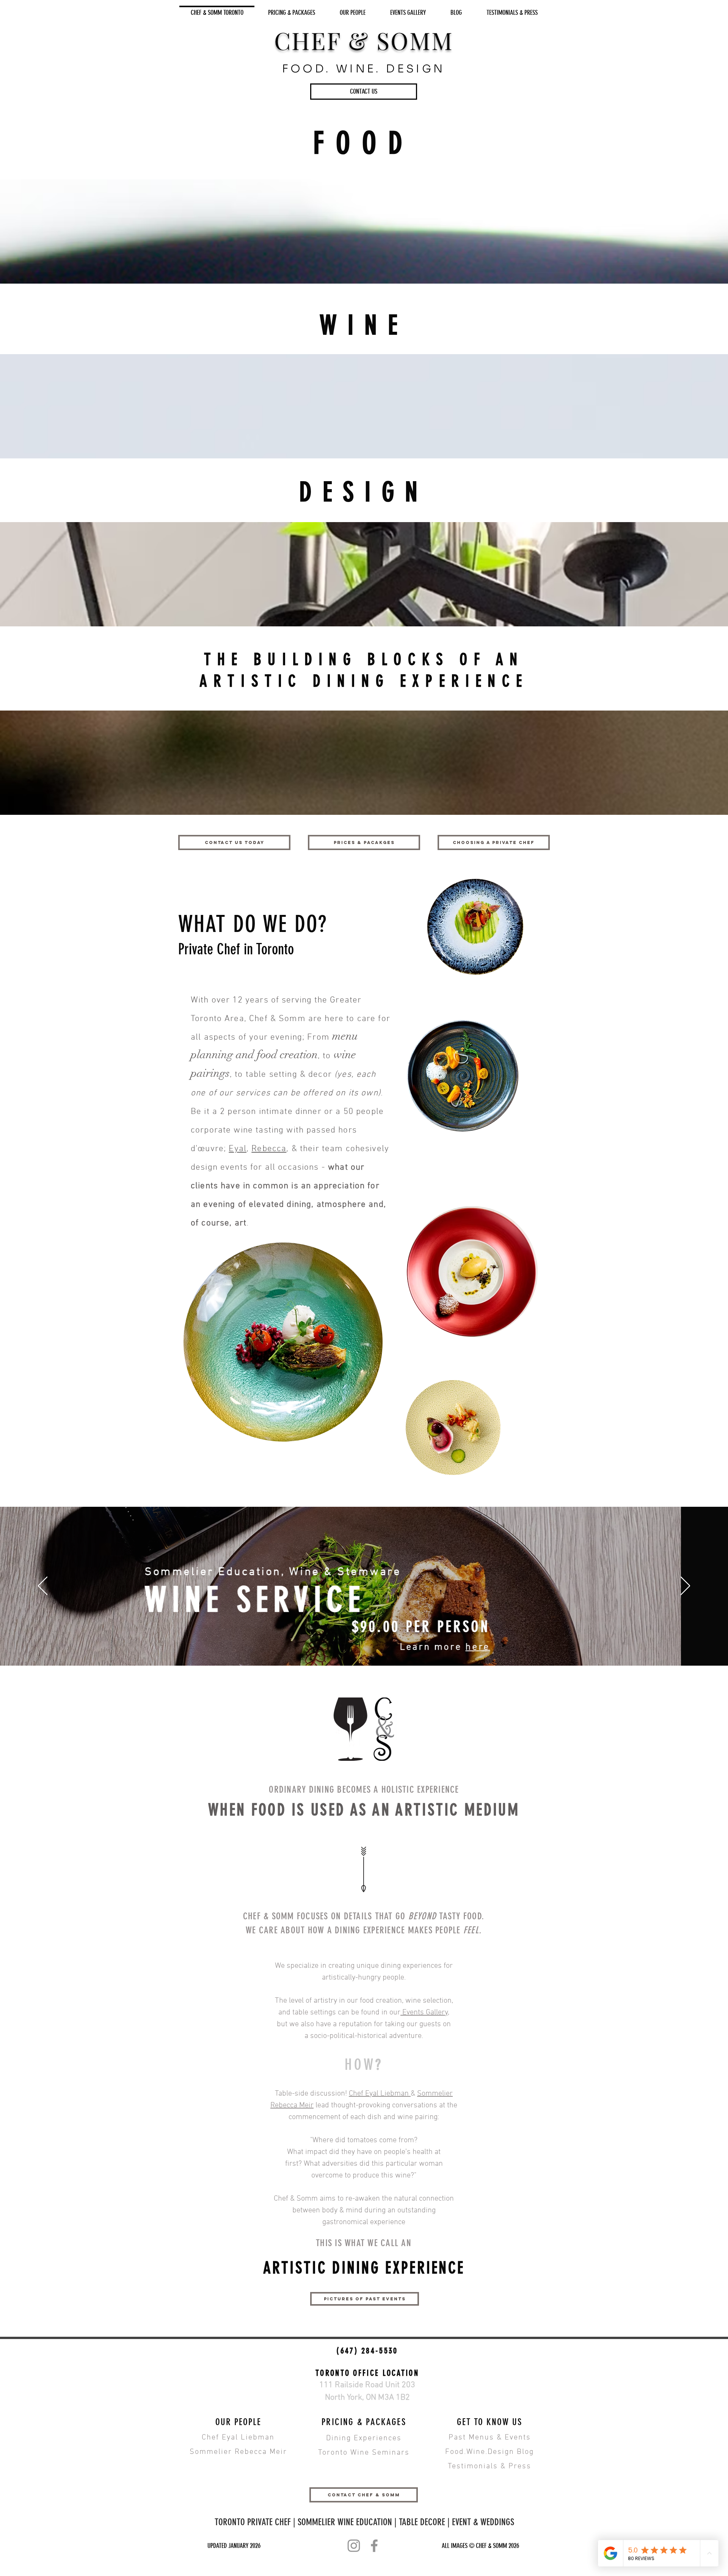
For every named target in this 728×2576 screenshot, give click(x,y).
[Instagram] (354, 2546)
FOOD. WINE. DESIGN (364, 69)
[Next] (685, 1586)
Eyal (238, 1149)
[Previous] (43, 1586)
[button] (364, 92)
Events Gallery (424, 2013)
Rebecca (269, 1149)
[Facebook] (374, 2546)
